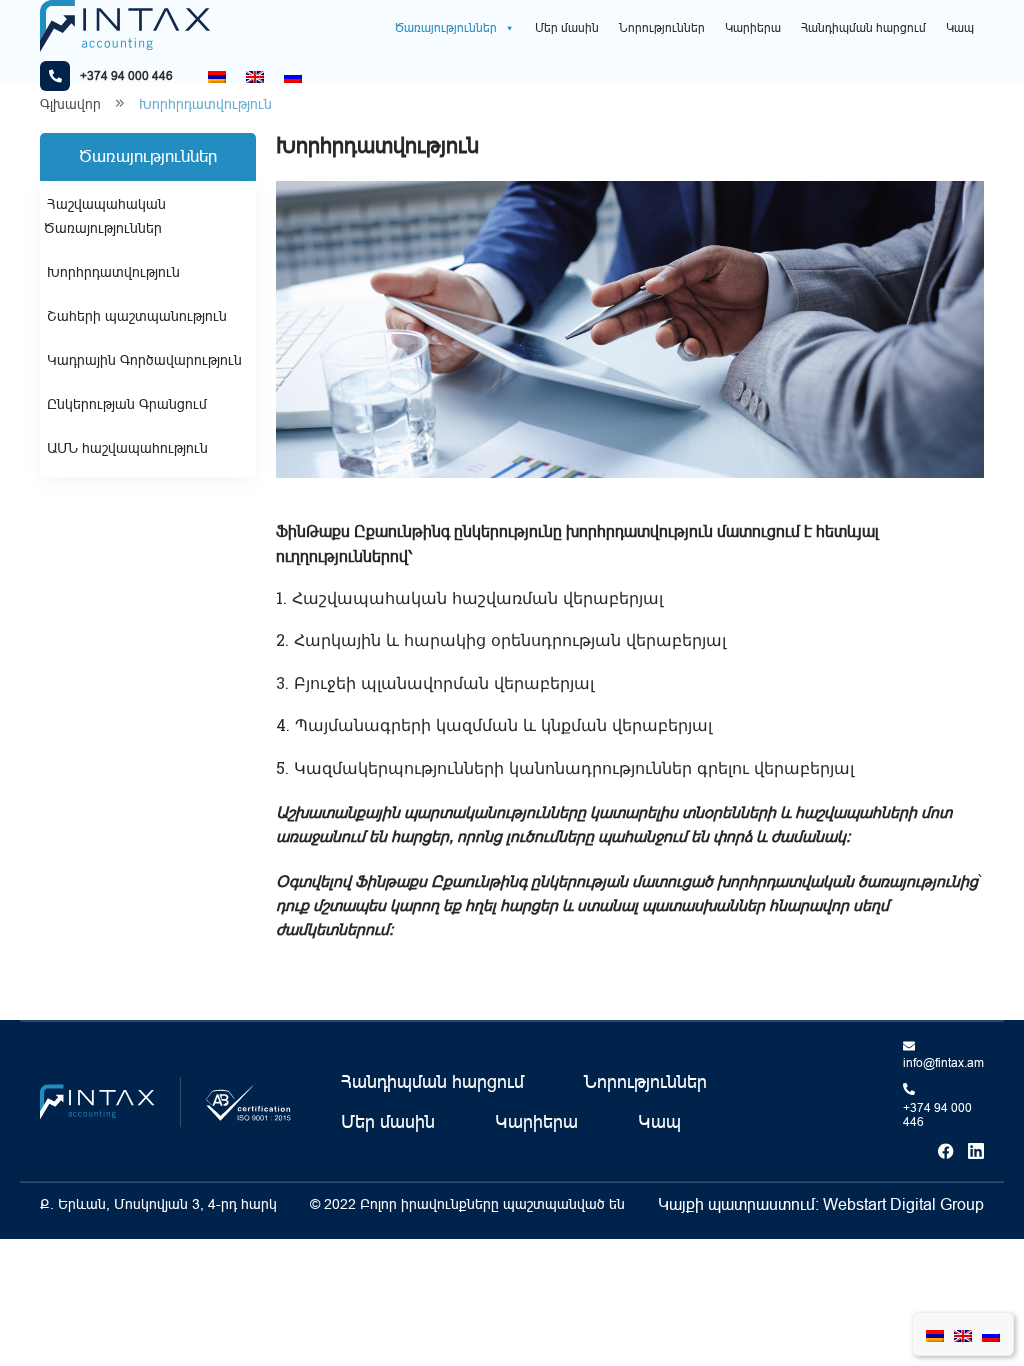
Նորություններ (662, 27)
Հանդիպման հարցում (863, 27)
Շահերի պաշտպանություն (137, 316)
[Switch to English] (255, 76)
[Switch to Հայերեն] (217, 76)
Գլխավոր (70, 104)
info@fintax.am (943, 1063)
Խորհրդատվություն (113, 272)
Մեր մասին (567, 27)
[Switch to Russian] (293, 76)
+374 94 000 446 (937, 1115)
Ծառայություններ (446, 27)
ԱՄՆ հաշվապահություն (127, 448)
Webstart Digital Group (903, 1204)
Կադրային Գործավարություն (144, 360)
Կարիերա (753, 27)
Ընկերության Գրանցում (127, 404)
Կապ (960, 27)
